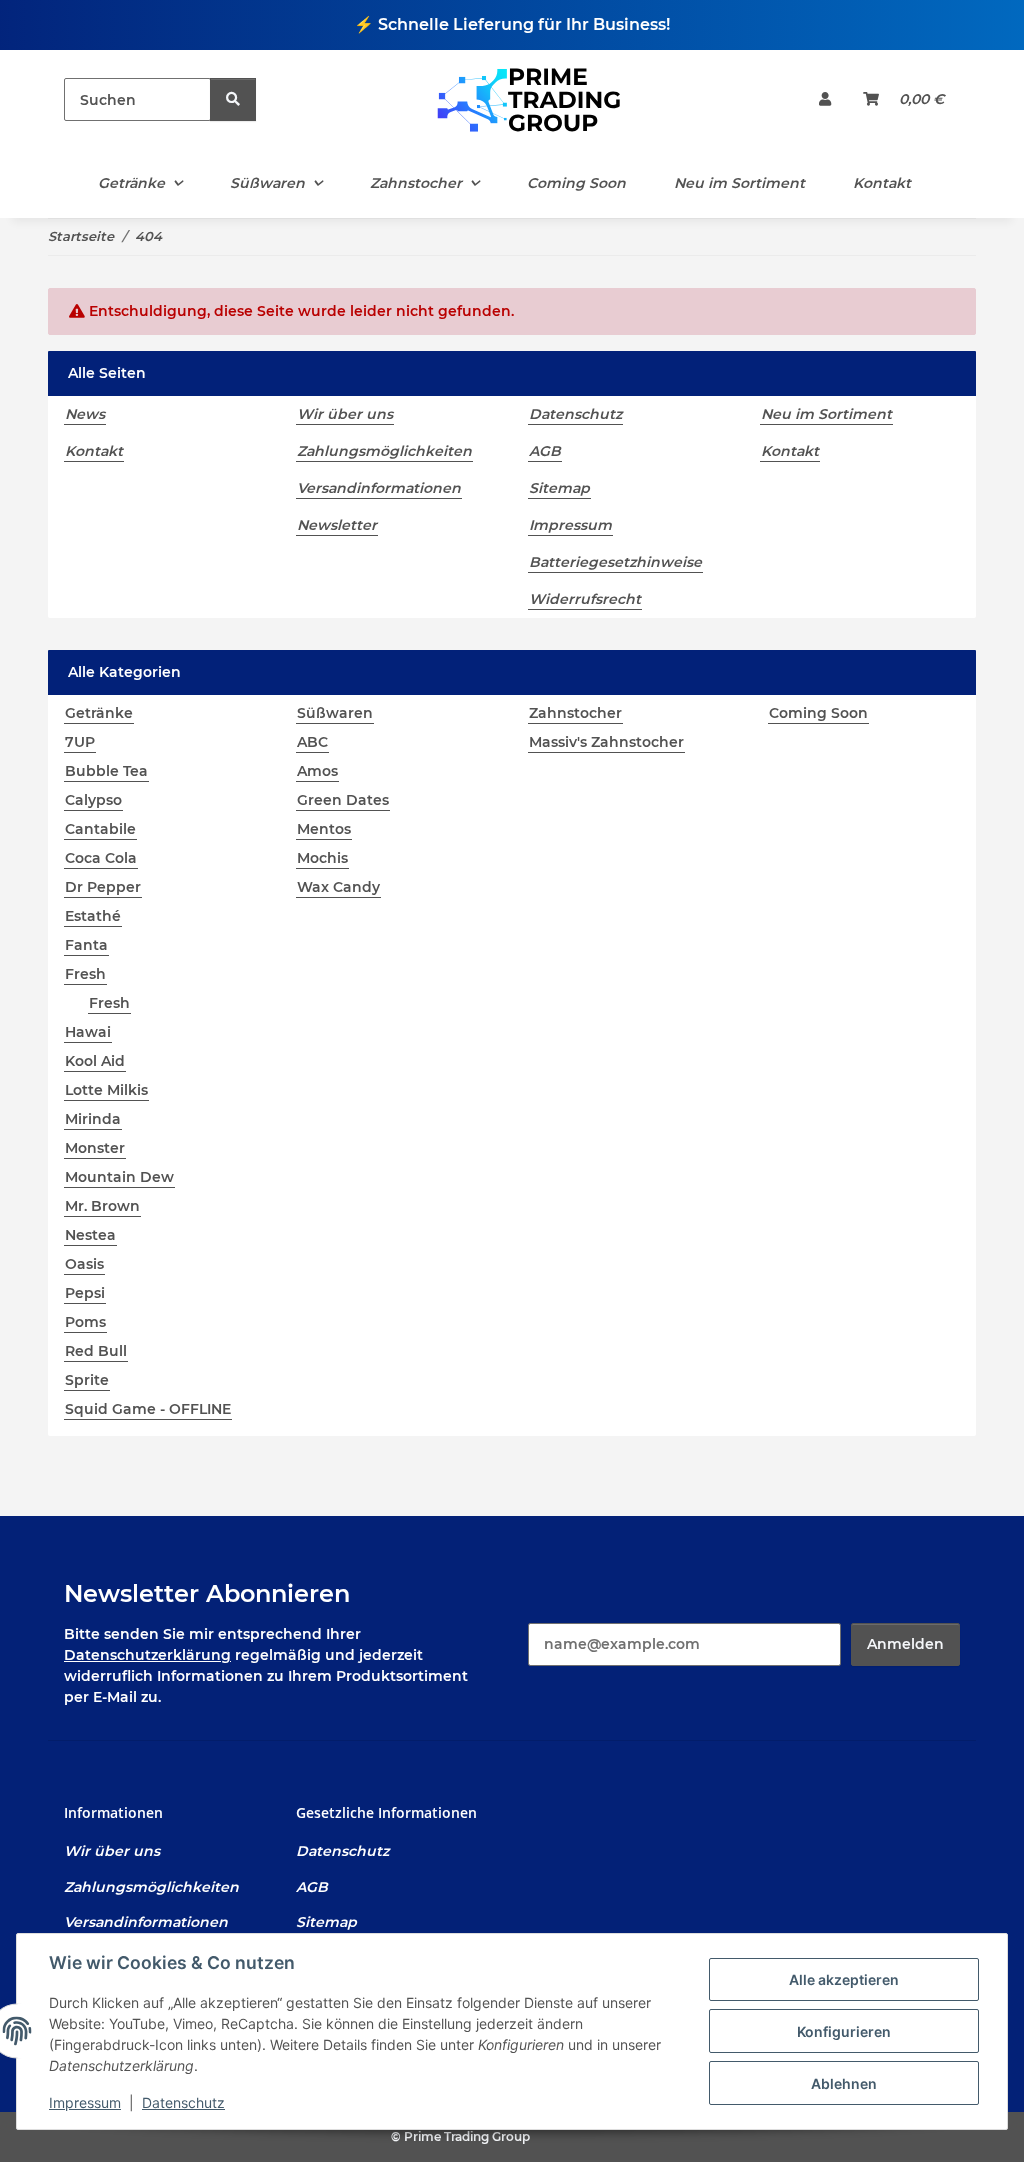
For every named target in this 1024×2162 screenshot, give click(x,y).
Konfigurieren (844, 2031)
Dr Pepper (103, 887)
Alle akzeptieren (844, 1979)
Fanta (86, 945)
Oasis (84, 1264)
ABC (312, 742)
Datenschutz (183, 2102)
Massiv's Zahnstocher (606, 742)
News (85, 414)
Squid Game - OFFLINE (148, 1409)
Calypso (93, 800)
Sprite (87, 1380)
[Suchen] (233, 99)
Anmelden (905, 1644)
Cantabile (100, 829)
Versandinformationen (379, 488)
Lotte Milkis (106, 1090)
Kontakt (882, 183)
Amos (317, 771)
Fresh (85, 974)
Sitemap (559, 488)
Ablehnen (844, 2083)
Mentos (324, 829)
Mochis (322, 858)
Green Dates (343, 800)
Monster (95, 1148)
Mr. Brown (102, 1206)
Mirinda (93, 1119)
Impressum (85, 2102)
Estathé (93, 916)
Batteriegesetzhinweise (615, 562)
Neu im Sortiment (739, 183)
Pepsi (85, 1293)
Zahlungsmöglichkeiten (384, 451)
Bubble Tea (106, 771)
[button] (825, 99)
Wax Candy (338, 887)
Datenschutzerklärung (147, 1655)
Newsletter (337, 525)
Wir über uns (345, 414)
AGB (545, 451)
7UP (80, 742)
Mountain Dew (119, 1177)
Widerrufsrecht (585, 599)
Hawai (88, 1032)
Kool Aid (95, 1061)
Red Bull (96, 1351)
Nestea (90, 1235)
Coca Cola (101, 858)
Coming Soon (818, 713)
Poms (85, 1322)
